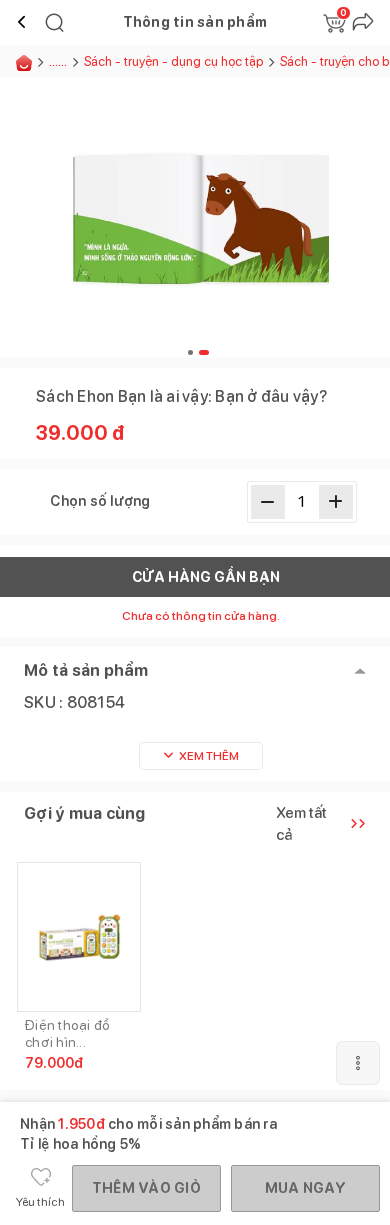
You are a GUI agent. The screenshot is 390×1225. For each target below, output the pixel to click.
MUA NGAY (305, 1188)
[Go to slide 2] (204, 352)
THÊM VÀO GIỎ (146, 1188)
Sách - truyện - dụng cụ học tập (173, 61)
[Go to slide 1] (190, 352)
